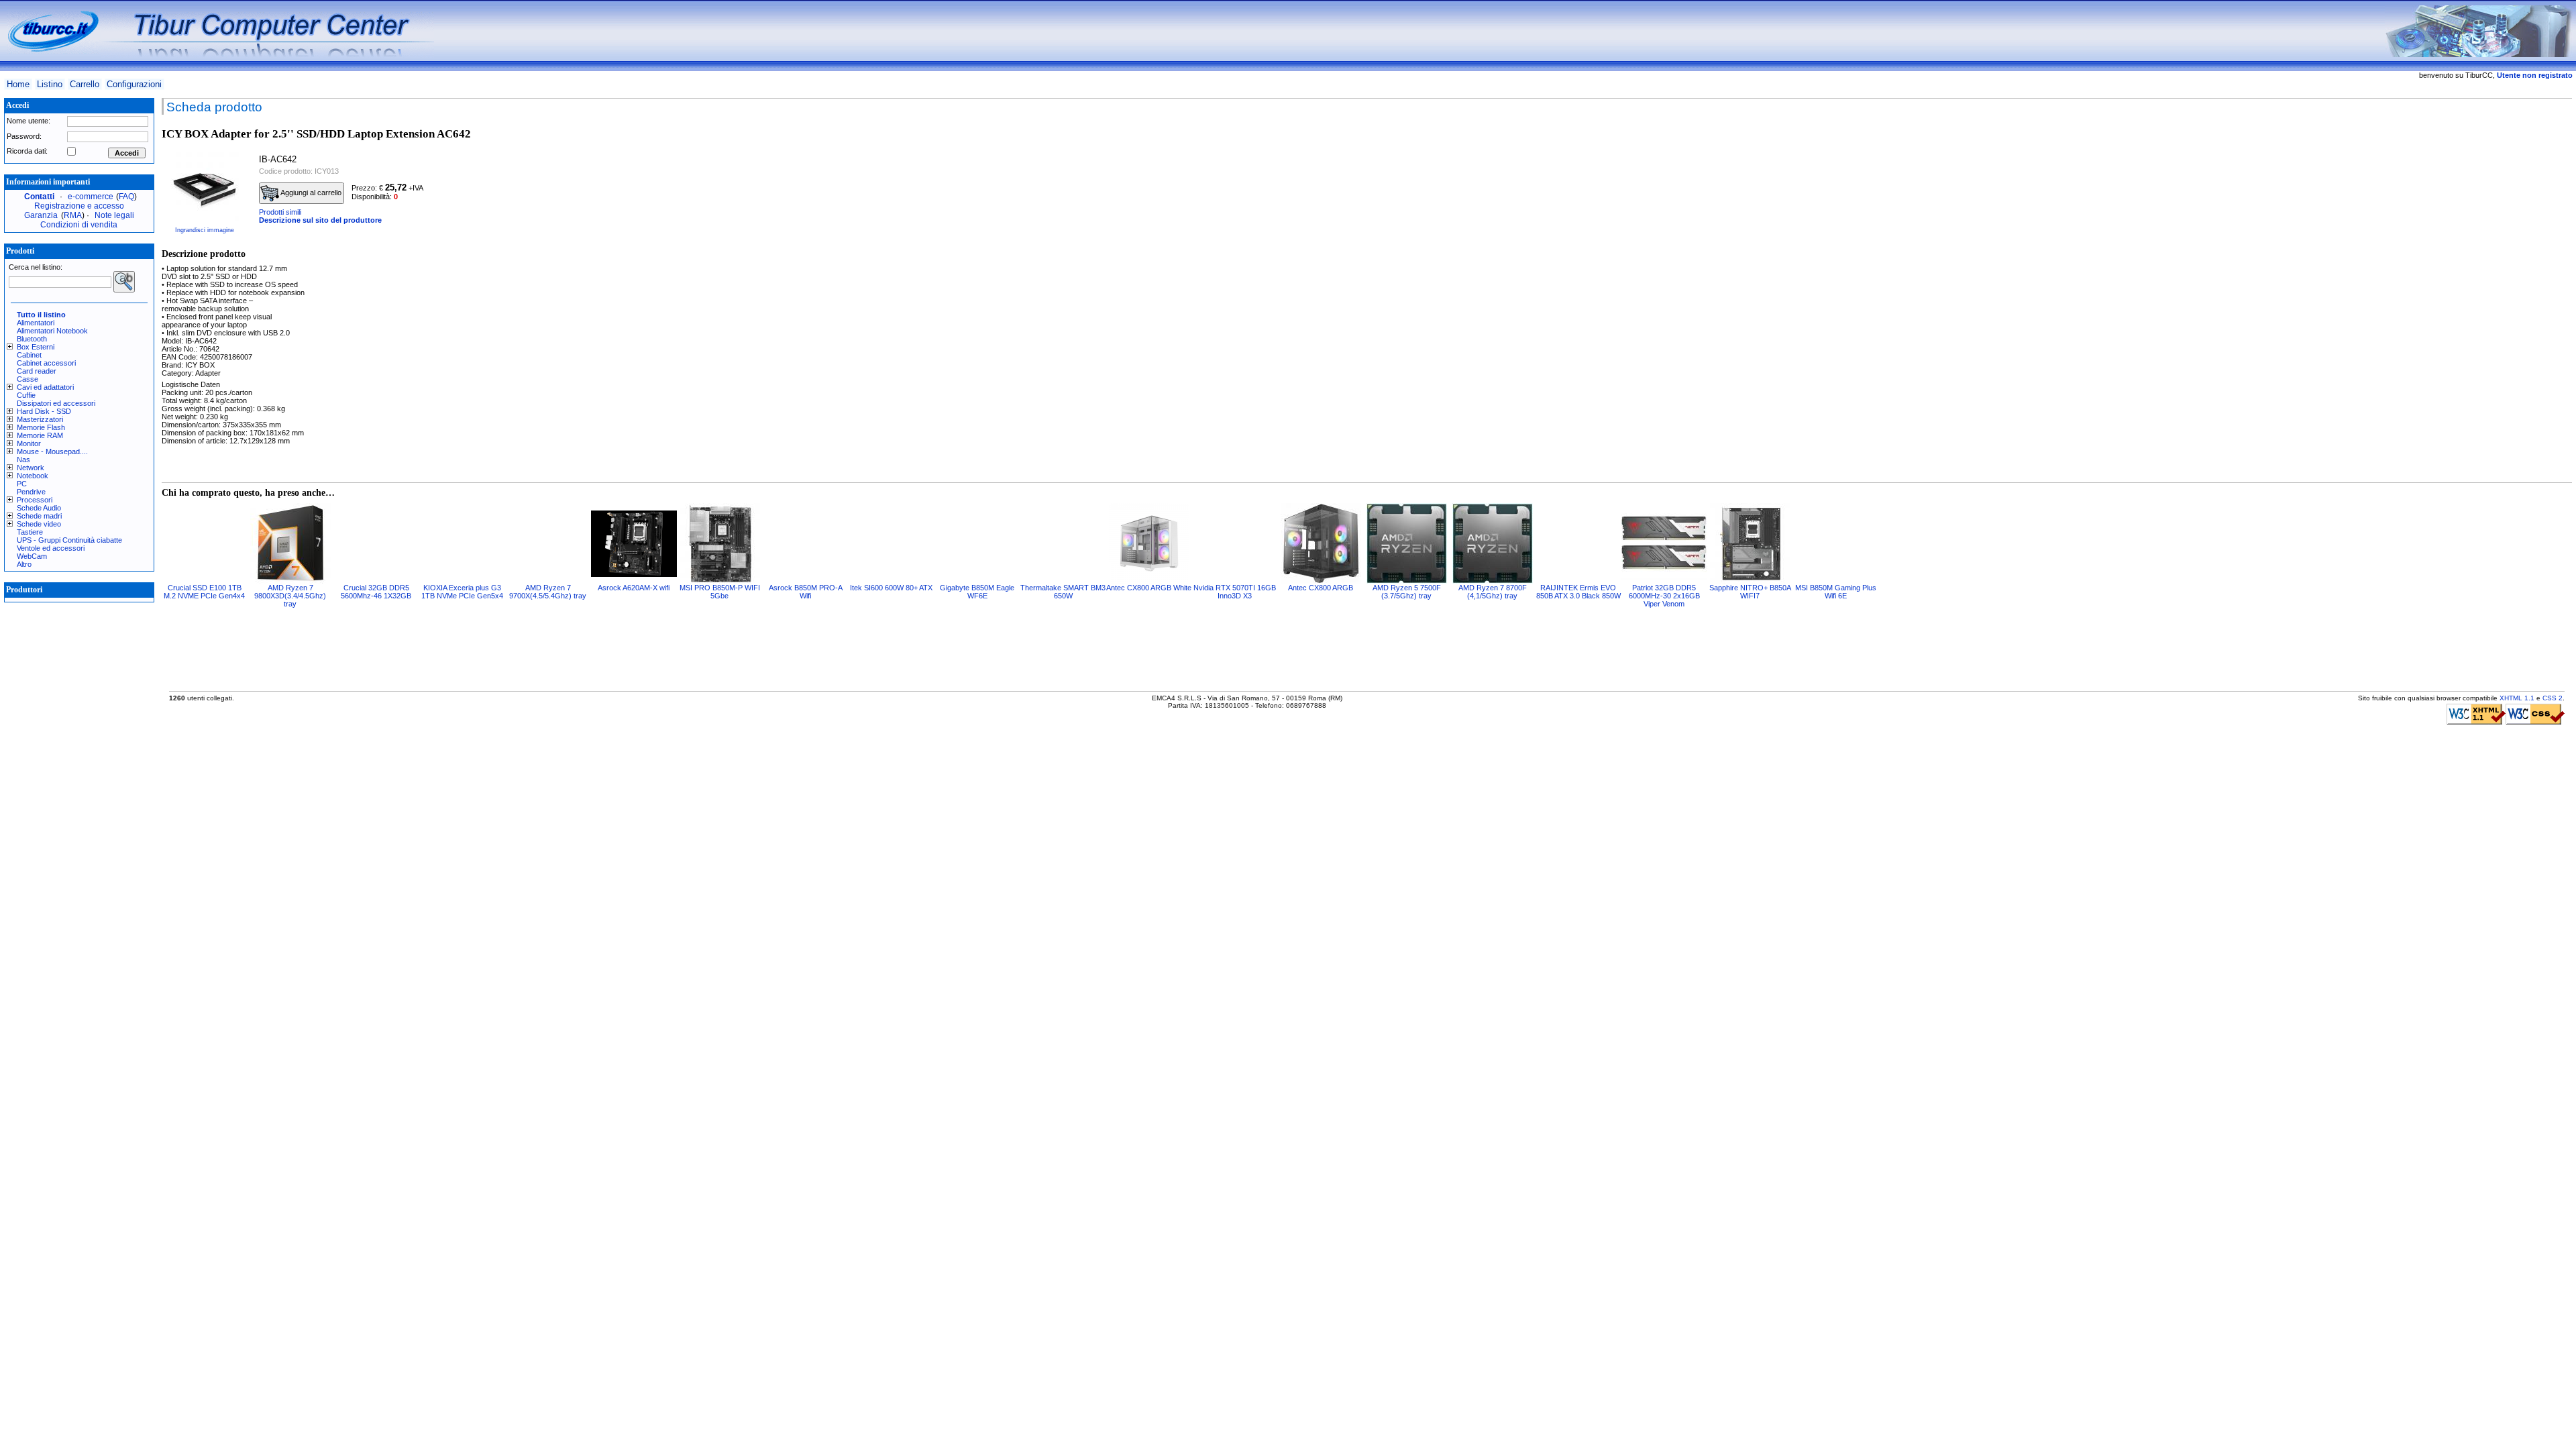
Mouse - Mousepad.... (52, 451)
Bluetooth (32, 339)
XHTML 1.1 (2517, 698)
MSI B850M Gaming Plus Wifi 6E (1836, 592)
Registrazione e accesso (79, 206)
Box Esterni (36, 347)
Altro (24, 564)
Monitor (29, 443)
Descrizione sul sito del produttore (320, 220)
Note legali (114, 215)
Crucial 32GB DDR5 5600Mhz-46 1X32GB (376, 592)
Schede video (39, 524)
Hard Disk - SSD (44, 411)
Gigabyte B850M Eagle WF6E (977, 592)
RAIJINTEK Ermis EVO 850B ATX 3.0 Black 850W (1578, 592)
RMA (73, 215)
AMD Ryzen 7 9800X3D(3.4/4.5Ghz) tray (290, 596)
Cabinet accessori (46, 363)
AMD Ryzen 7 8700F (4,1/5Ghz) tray (1493, 592)
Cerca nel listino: (36, 267)
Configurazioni (134, 84)
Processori (35, 500)
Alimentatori (36, 323)
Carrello (85, 84)
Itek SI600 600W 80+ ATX (891, 588)
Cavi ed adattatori (45, 387)
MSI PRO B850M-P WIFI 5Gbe (720, 592)
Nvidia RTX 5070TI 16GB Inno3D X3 (1235, 592)
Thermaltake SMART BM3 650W (1063, 592)
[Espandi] (12, 347)
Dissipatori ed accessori (56, 403)
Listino (50, 84)
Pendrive (31, 492)
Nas (23, 460)
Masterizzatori (40, 419)
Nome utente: (29, 121)
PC (22, 484)
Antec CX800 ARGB (1321, 588)
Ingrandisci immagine (205, 230)
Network (31, 468)
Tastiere (30, 532)
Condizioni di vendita (79, 225)
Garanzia (41, 215)
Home (18, 84)
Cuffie (26, 395)
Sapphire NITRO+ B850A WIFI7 (1750, 592)
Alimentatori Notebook (52, 331)
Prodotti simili (280, 212)
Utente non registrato (2535, 75)
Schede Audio (39, 508)
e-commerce (91, 197)
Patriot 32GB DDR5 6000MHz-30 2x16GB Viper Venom (1664, 596)
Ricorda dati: (27, 151)
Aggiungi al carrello (310, 193)
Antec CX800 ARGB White (1149, 588)
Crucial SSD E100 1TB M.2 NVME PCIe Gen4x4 (204, 592)
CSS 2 (2553, 698)
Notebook (33, 476)
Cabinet (29, 355)
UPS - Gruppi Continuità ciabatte (69, 540)
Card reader (37, 371)
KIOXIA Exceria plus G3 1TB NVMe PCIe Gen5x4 (462, 592)
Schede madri (39, 516)
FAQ (126, 197)
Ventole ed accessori (51, 548)
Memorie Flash (41, 427)
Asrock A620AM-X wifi (634, 588)
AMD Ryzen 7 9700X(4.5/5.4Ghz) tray (548, 592)
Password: (24, 136)
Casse (28, 379)
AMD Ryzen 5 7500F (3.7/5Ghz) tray (1407, 592)
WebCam (32, 556)
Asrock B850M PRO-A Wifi (806, 592)
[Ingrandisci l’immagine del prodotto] (205, 186)
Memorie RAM (40, 435)
